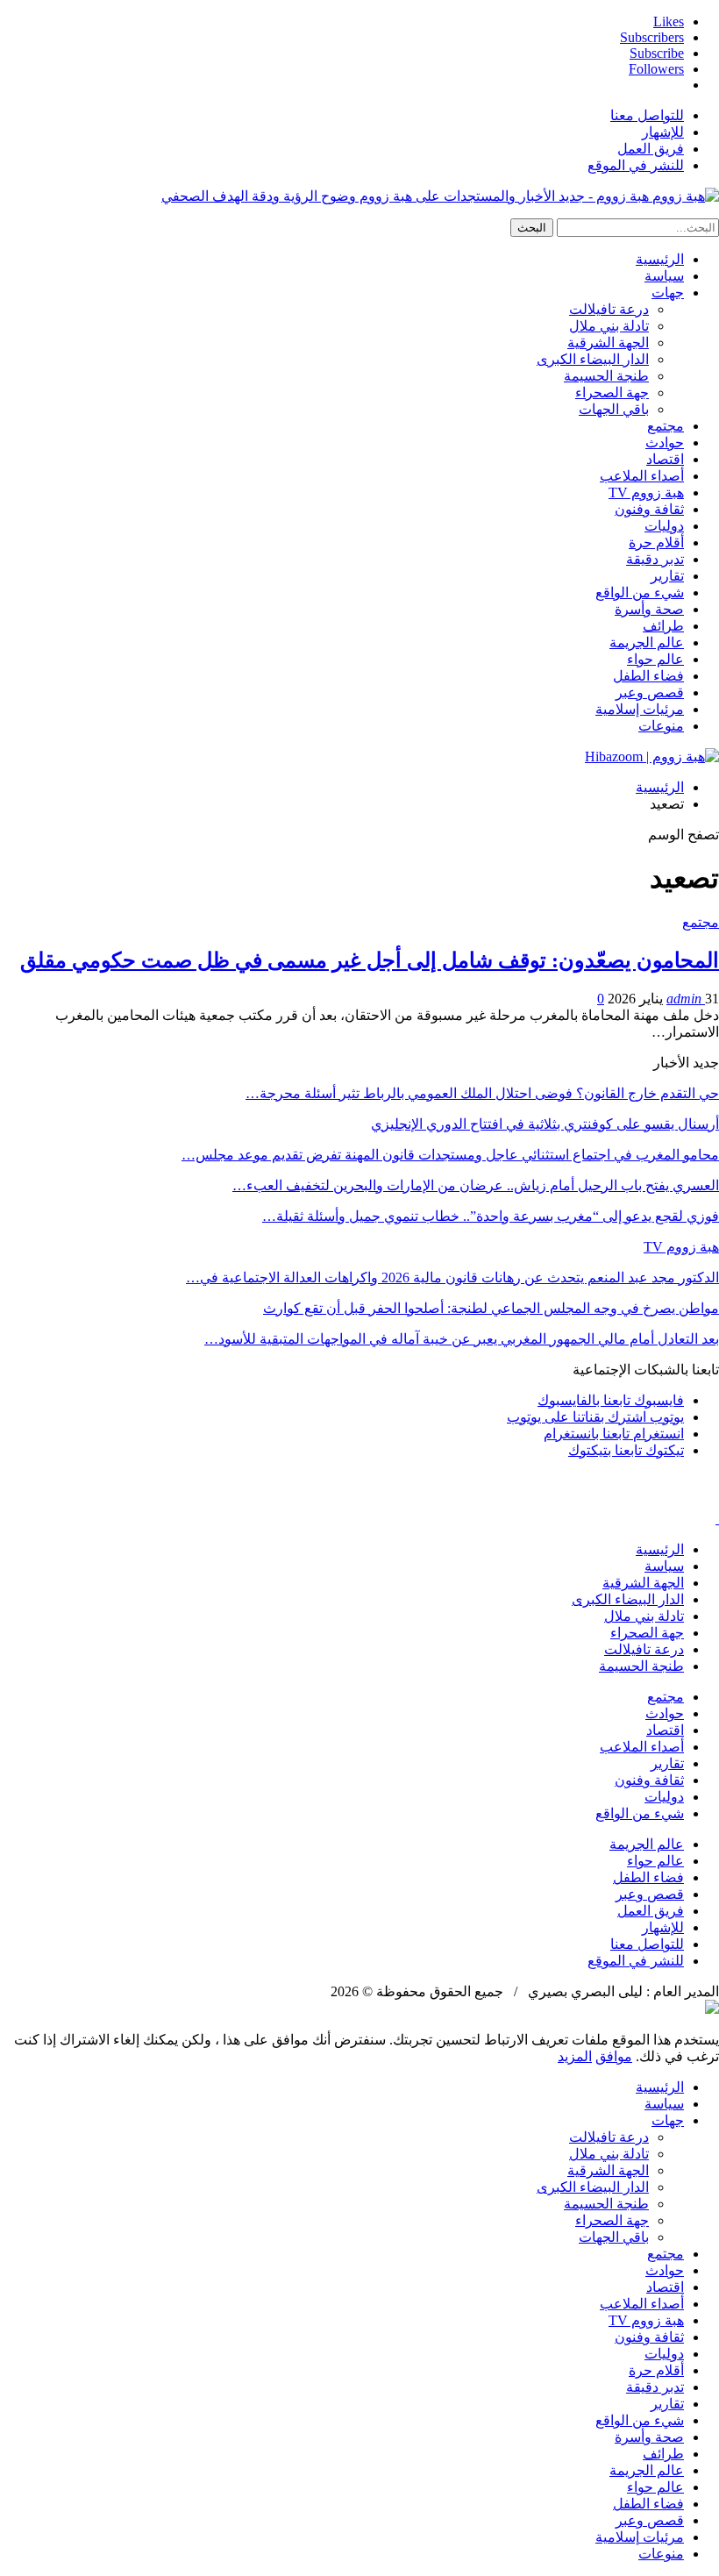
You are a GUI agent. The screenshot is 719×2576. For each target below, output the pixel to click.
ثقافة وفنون (649, 509)
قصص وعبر (650, 692)
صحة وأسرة (649, 609)
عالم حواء (655, 659)
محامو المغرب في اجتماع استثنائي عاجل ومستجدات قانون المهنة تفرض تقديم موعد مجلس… (450, 1155)
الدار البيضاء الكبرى (593, 359)
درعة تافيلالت (609, 309)
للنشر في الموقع (636, 165)
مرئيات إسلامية (640, 709)
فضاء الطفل (648, 676)
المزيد (575, 2056)
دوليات (664, 526)
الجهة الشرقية (608, 343)
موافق (614, 2056)
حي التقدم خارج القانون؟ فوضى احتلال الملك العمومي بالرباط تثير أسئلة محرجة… (482, 1093)
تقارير (667, 576)
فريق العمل (651, 149)
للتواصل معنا (647, 115)
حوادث (665, 442)
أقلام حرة (656, 542)
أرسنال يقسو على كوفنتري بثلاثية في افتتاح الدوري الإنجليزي (545, 1124)
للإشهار (663, 132)
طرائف (663, 626)
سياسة (664, 276)
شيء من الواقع (640, 592)
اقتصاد (665, 459)
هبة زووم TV (646, 492)
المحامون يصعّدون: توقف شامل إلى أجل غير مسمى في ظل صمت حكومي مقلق (370, 960)
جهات (668, 293)
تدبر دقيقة (655, 559)
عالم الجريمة (647, 642)
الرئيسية (660, 259)
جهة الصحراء (612, 392)
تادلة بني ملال (609, 326)
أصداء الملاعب (642, 476)
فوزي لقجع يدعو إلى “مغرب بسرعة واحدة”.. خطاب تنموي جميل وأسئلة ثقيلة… (491, 1216)
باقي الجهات (614, 409)
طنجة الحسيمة (606, 376)
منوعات (661, 726)
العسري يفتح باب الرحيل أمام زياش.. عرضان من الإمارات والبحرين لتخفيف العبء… (476, 1185)
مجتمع (666, 426)
